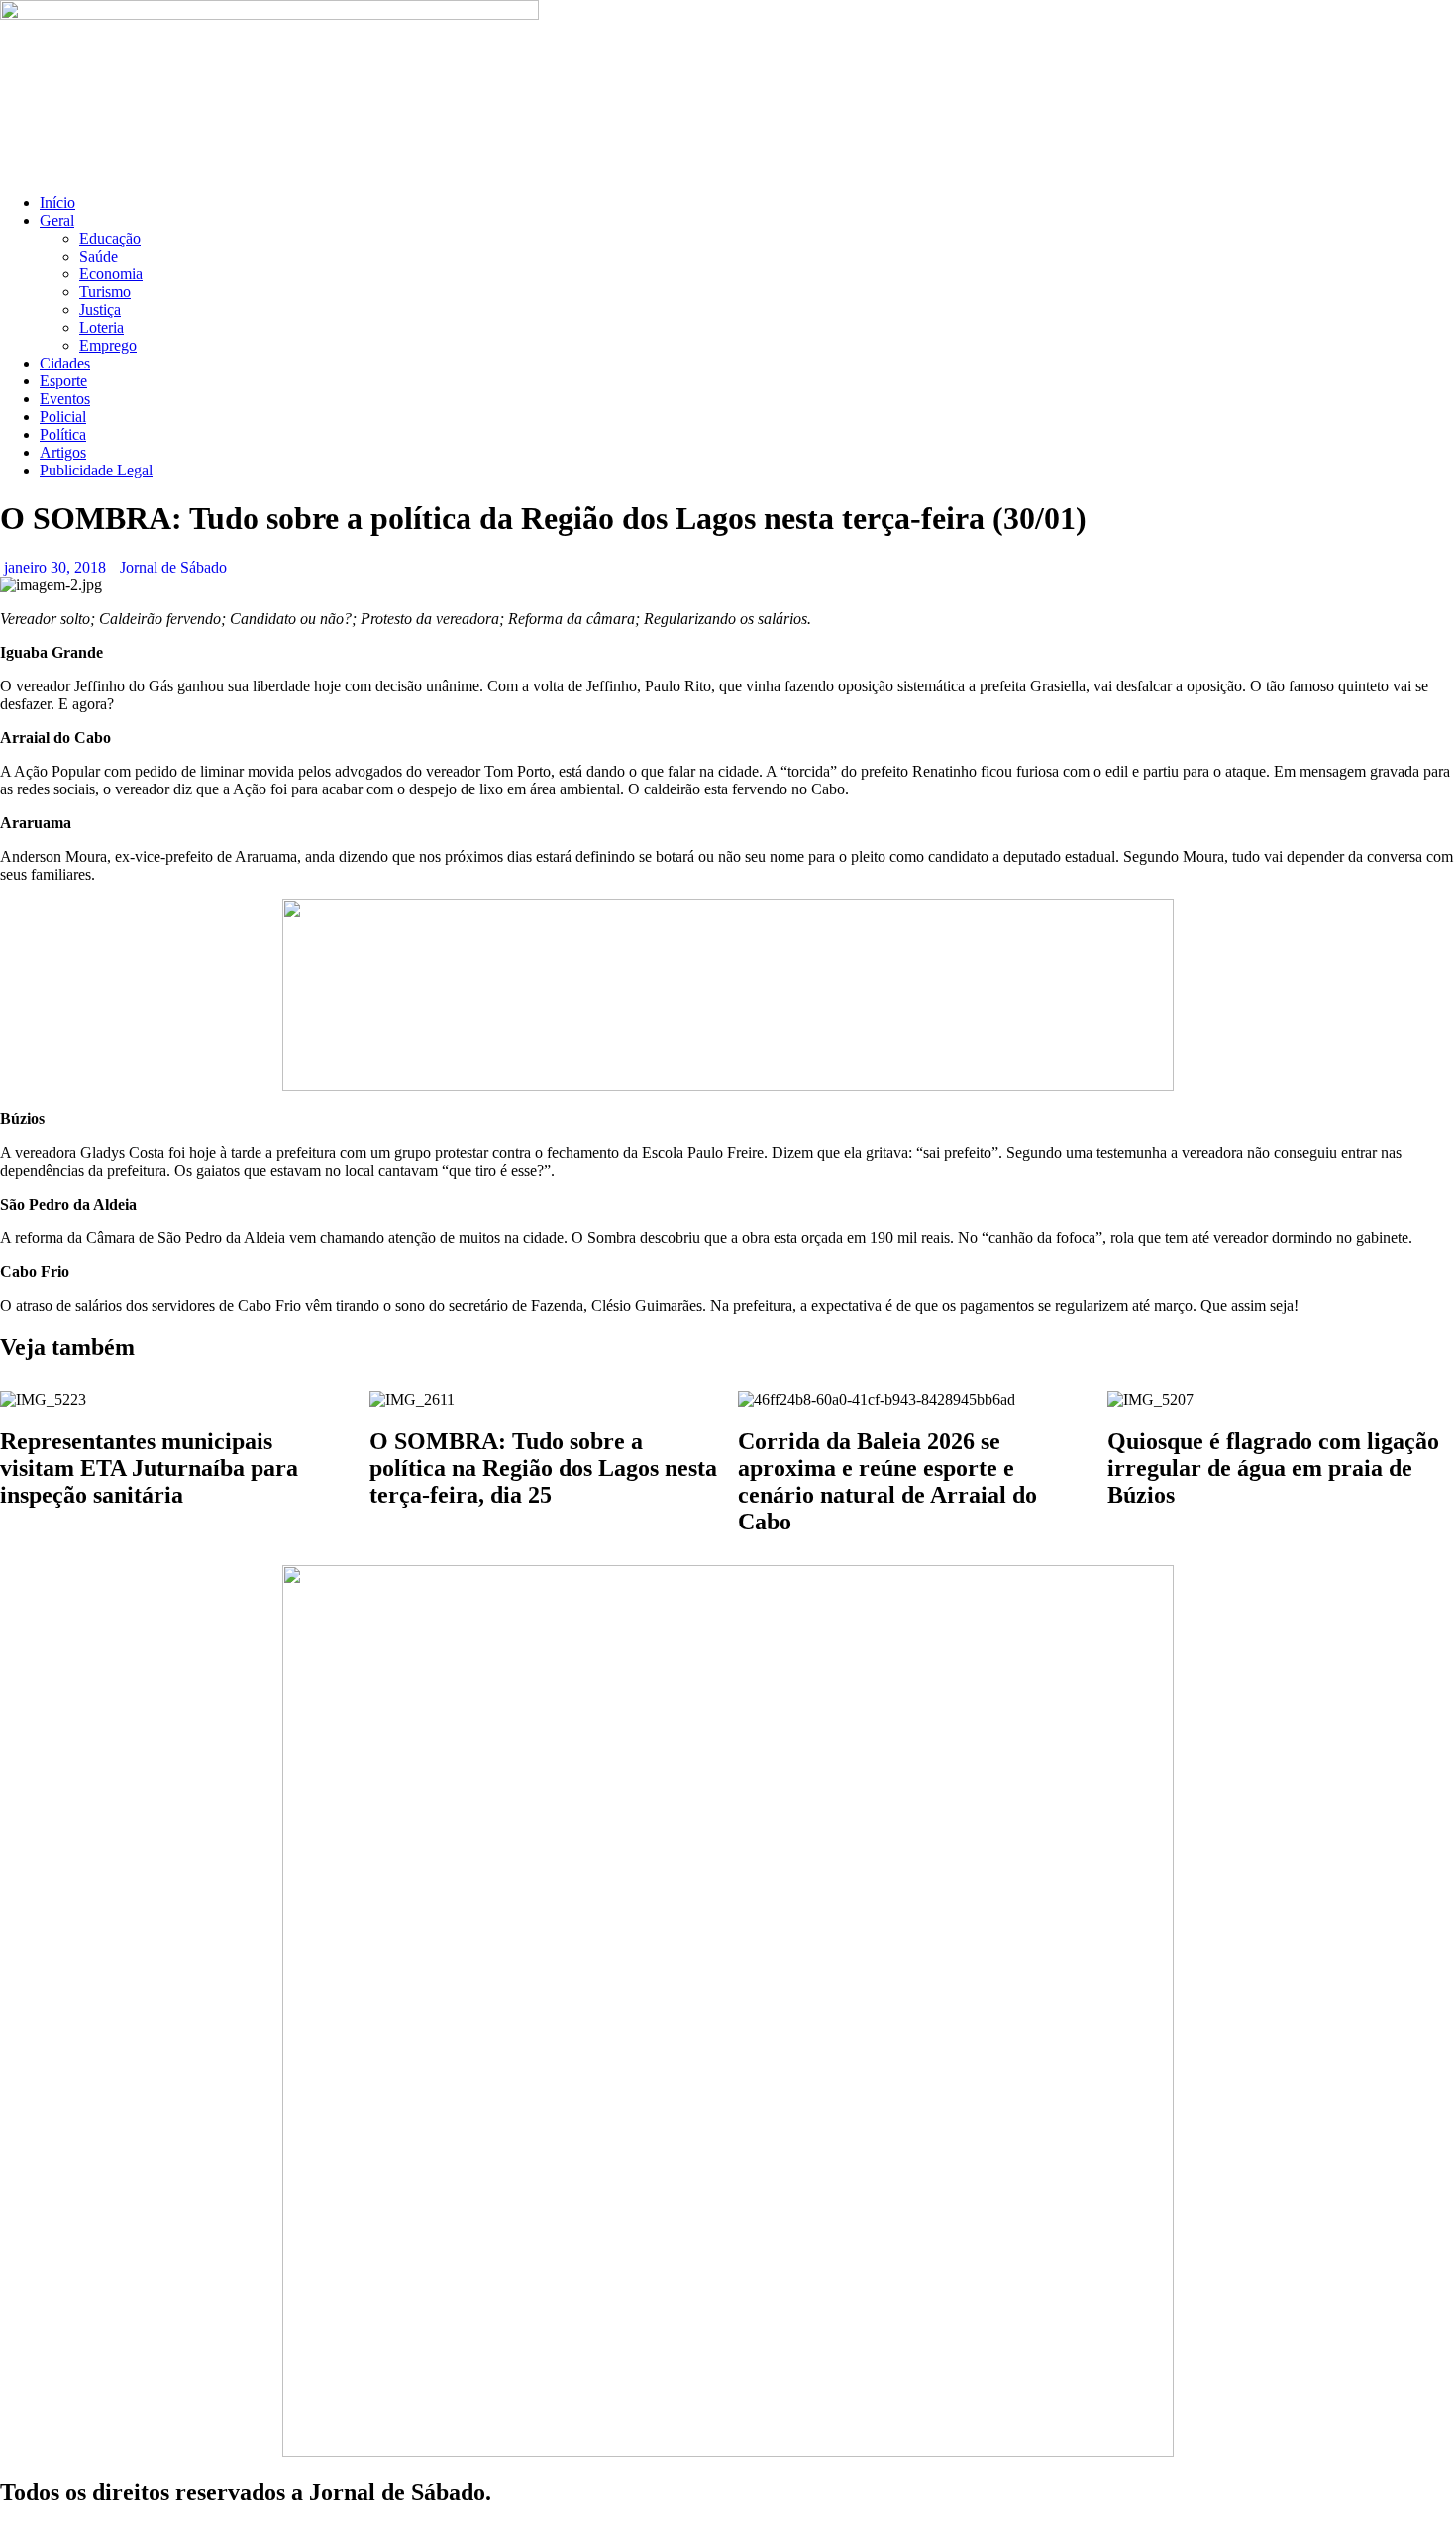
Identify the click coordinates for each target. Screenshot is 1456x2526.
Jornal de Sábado (173, 567)
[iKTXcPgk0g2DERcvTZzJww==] (728, 1085)
